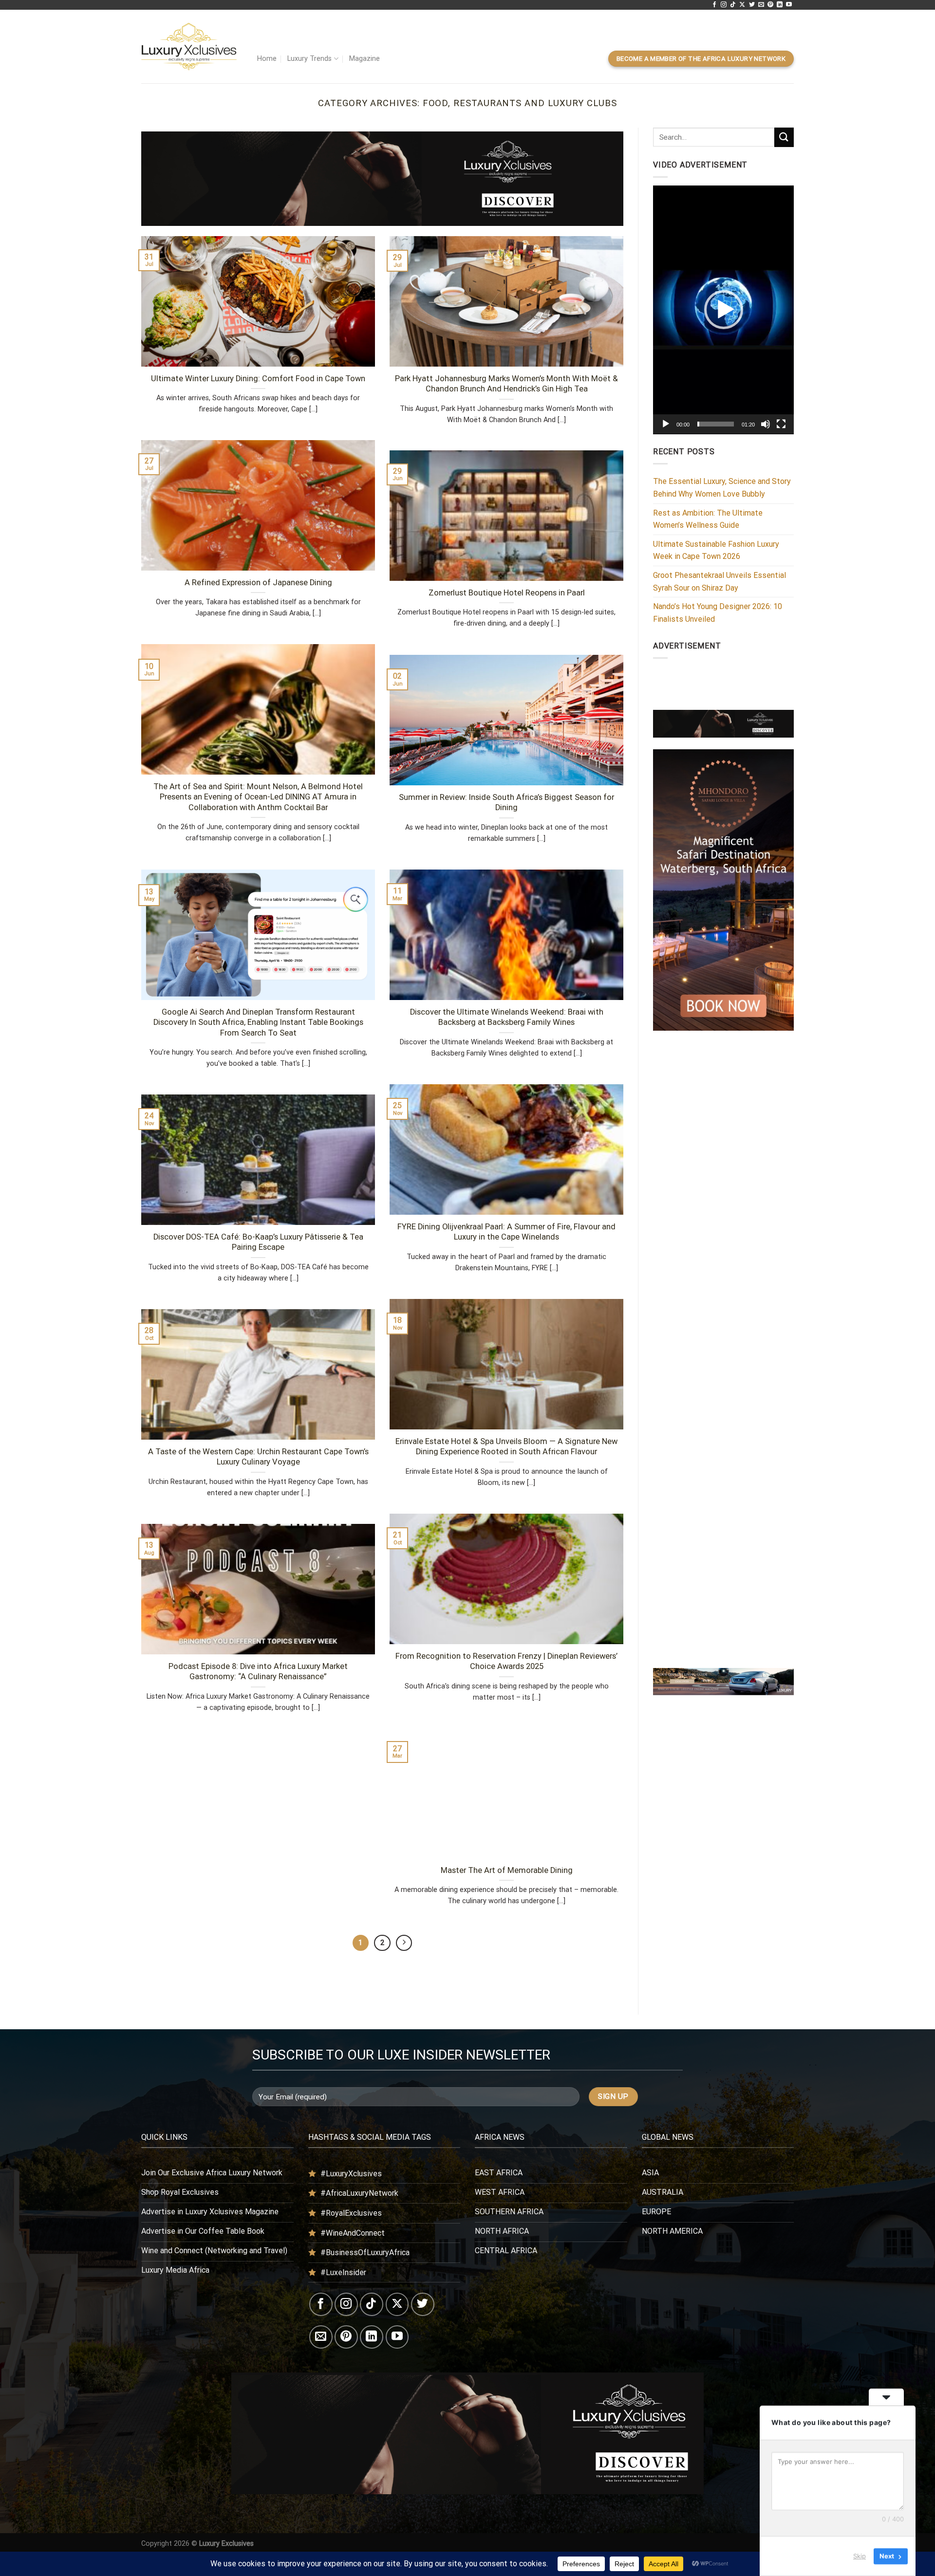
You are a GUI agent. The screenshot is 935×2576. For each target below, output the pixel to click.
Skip (860, 2556)
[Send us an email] (761, 5)
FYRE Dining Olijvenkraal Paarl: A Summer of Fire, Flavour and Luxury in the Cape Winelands (506, 1232)
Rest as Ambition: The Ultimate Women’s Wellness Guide (708, 519)
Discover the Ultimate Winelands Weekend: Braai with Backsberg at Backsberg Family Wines (507, 1017)
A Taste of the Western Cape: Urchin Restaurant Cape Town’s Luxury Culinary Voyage (258, 1457)
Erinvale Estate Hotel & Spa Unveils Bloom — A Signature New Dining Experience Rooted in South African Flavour (506, 1447)
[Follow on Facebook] (714, 5)
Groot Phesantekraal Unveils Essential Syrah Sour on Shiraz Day (720, 582)
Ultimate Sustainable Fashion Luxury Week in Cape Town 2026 (716, 550)
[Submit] (784, 137)
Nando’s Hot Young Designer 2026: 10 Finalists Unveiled (718, 613)
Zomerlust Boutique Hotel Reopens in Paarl (507, 593)
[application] (723, 310)
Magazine (365, 59)
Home (267, 59)
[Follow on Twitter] (752, 5)
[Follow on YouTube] (789, 5)
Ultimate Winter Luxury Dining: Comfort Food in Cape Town (258, 379)
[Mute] (766, 424)
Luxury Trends (309, 59)
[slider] (716, 424)
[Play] (666, 424)
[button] (724, 310)
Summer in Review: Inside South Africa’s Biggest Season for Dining (506, 803)
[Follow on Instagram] (724, 5)
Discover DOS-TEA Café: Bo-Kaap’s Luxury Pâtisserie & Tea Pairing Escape (258, 1242)
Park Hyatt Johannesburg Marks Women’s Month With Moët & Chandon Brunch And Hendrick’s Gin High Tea (506, 384)
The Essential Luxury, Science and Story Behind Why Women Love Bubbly (722, 488)
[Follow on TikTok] (733, 5)
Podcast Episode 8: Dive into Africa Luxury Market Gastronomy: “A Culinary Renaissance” (258, 1672)
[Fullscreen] (781, 424)
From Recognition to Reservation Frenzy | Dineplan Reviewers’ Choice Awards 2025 (506, 1661)
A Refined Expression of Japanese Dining (258, 583)
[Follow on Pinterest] (770, 5)
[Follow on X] (742, 5)
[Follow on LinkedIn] (780, 5)
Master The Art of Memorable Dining (507, 1870)
